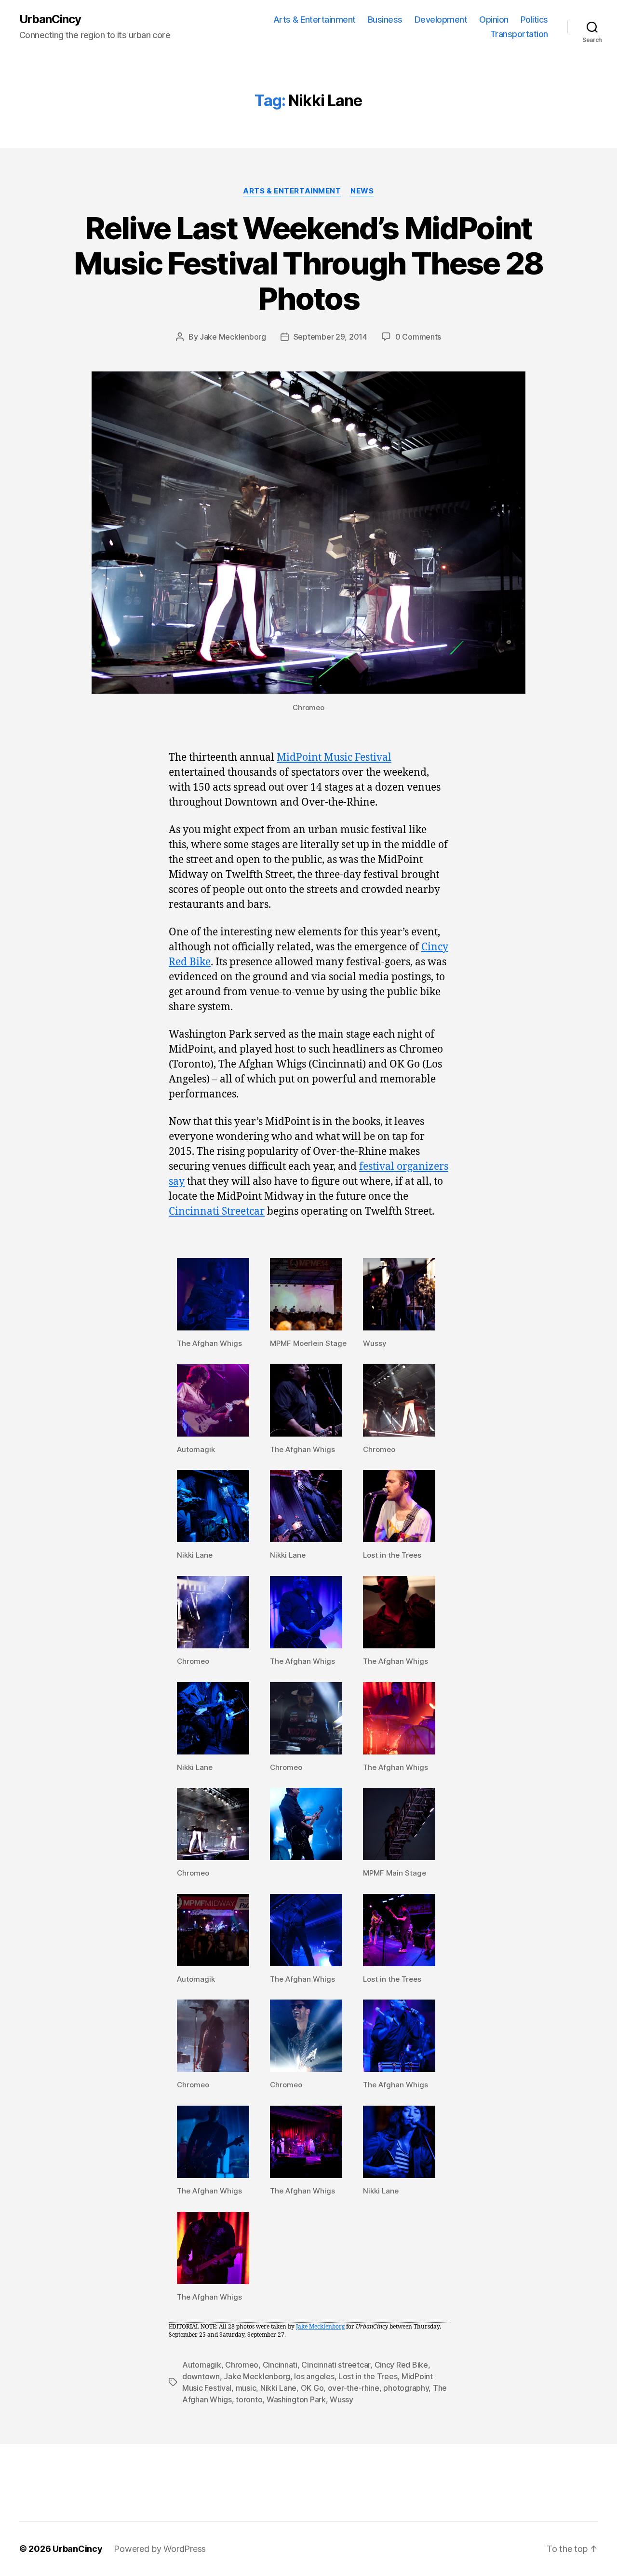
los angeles (314, 2376)
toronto (249, 2399)
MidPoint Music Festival (334, 758)
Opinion (494, 20)
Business (385, 20)
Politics (534, 20)
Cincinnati (280, 2365)
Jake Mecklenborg (233, 337)
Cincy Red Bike (401, 2365)
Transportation (519, 34)
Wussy (342, 2399)
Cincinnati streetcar (336, 2365)
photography (406, 2388)
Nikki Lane (278, 2388)
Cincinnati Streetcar (217, 1212)
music (246, 2388)
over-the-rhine (354, 2388)
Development (441, 20)
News (362, 191)
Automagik (202, 2365)
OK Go (312, 2388)
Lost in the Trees (368, 2376)
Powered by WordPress (160, 2549)
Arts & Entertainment (315, 20)
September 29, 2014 (330, 337)
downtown (201, 2376)
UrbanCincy (50, 19)
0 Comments (418, 337)
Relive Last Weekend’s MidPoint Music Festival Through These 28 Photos (308, 263)
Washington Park (296, 2399)
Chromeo (242, 2365)
